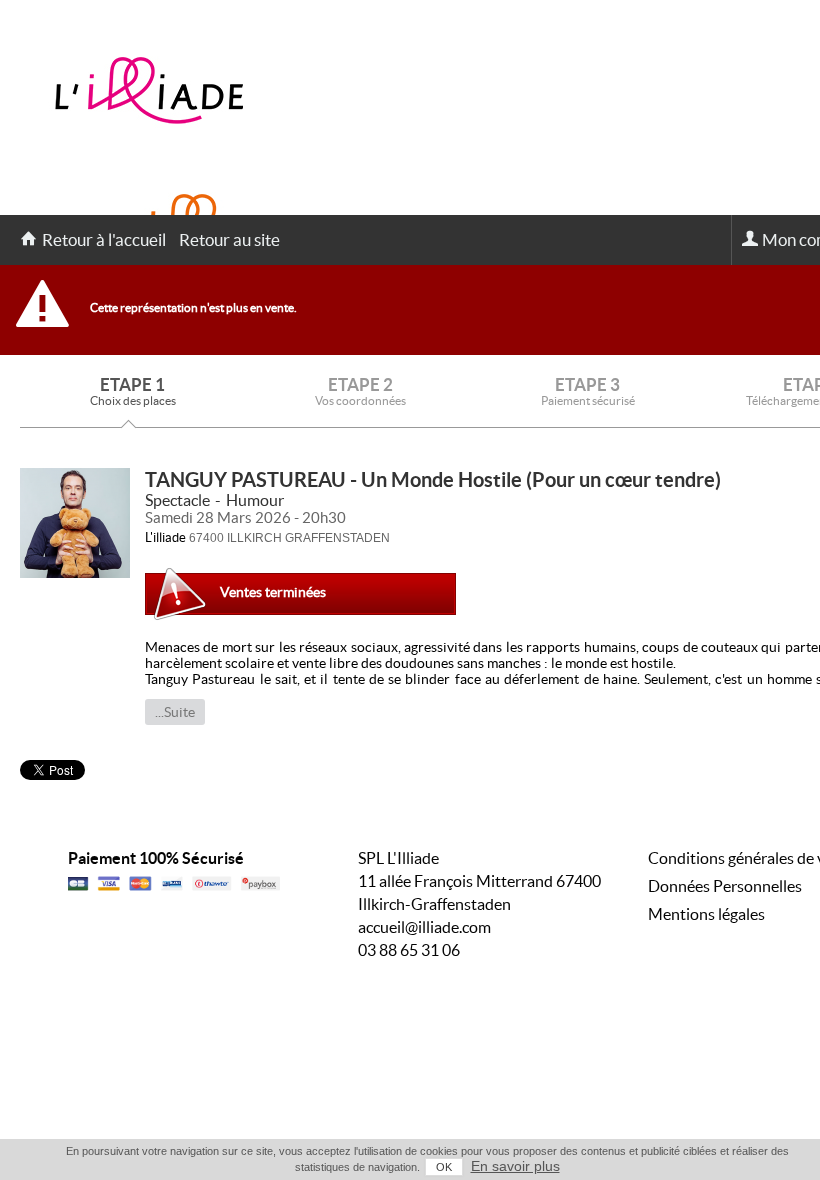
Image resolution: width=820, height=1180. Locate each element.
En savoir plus (515, 1166)
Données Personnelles (725, 886)
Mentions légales (706, 914)
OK (444, 1167)
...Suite (175, 712)
